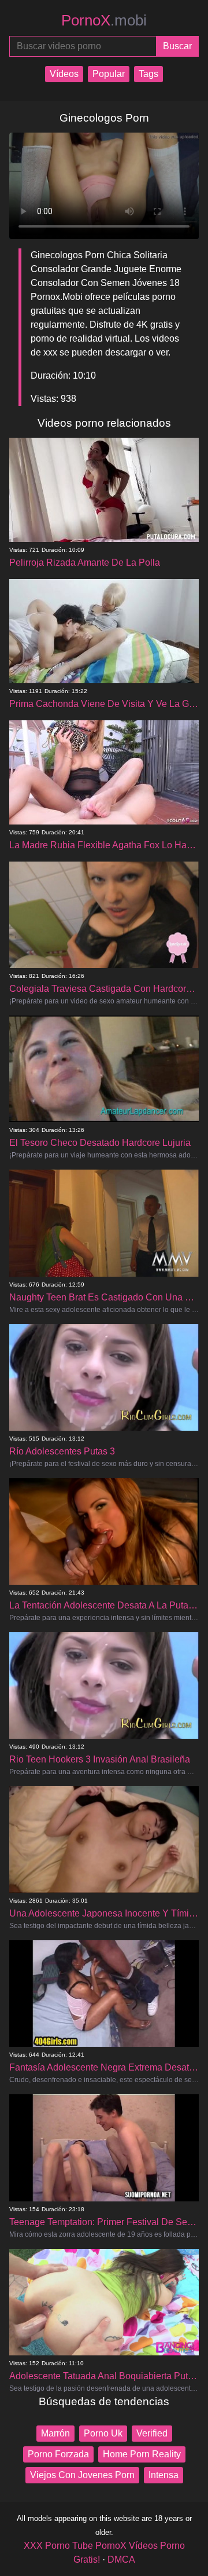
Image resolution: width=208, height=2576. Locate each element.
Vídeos (64, 74)
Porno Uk (103, 2433)
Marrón (55, 2433)
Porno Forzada (58, 2454)
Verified (152, 2433)
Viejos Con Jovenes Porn (82, 2475)
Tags (148, 74)
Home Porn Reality (142, 2454)
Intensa (164, 2475)
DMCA (121, 2559)
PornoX (104, 20)
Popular (109, 74)
